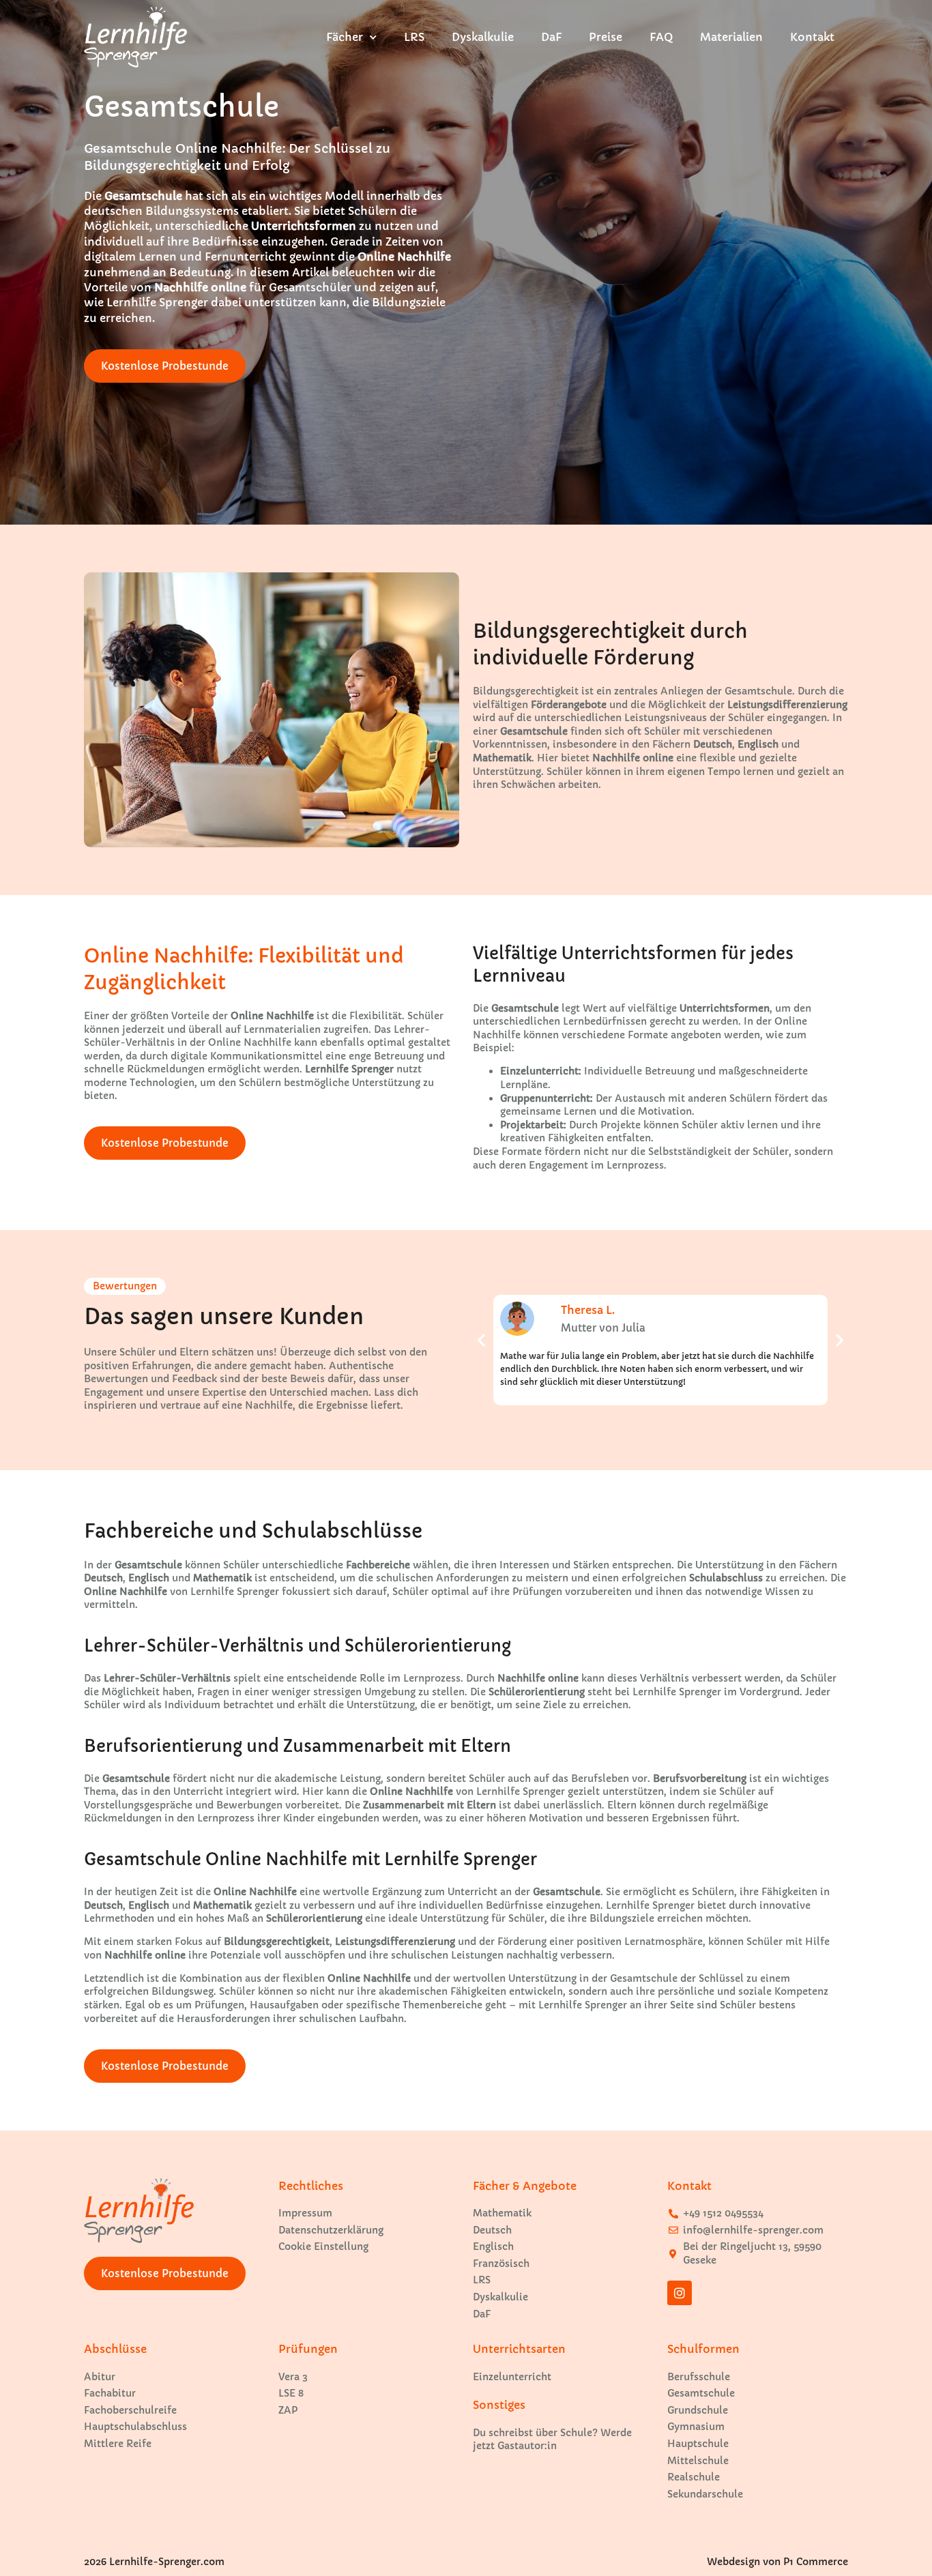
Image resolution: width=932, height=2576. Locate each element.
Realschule (694, 2477)
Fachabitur (110, 2393)
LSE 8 (291, 2393)
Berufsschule (699, 2377)
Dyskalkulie (483, 37)
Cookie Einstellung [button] (323, 2246)
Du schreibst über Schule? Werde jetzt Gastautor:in (552, 2440)
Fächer (345, 37)
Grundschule (698, 2410)
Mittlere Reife (118, 2444)
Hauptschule (698, 2444)
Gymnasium (696, 2427)
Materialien (731, 37)
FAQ (661, 37)
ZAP (288, 2410)
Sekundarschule (705, 2494)
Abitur (100, 2377)
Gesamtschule (701, 2393)
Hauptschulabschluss (135, 2427)
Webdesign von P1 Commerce (777, 2562)
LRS (414, 37)
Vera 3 (293, 2377)
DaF (551, 37)
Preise (606, 37)
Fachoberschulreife (130, 2410)
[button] (481, 1340)
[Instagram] (680, 2293)
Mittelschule (698, 2461)
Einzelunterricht (512, 2377)
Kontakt (812, 37)
